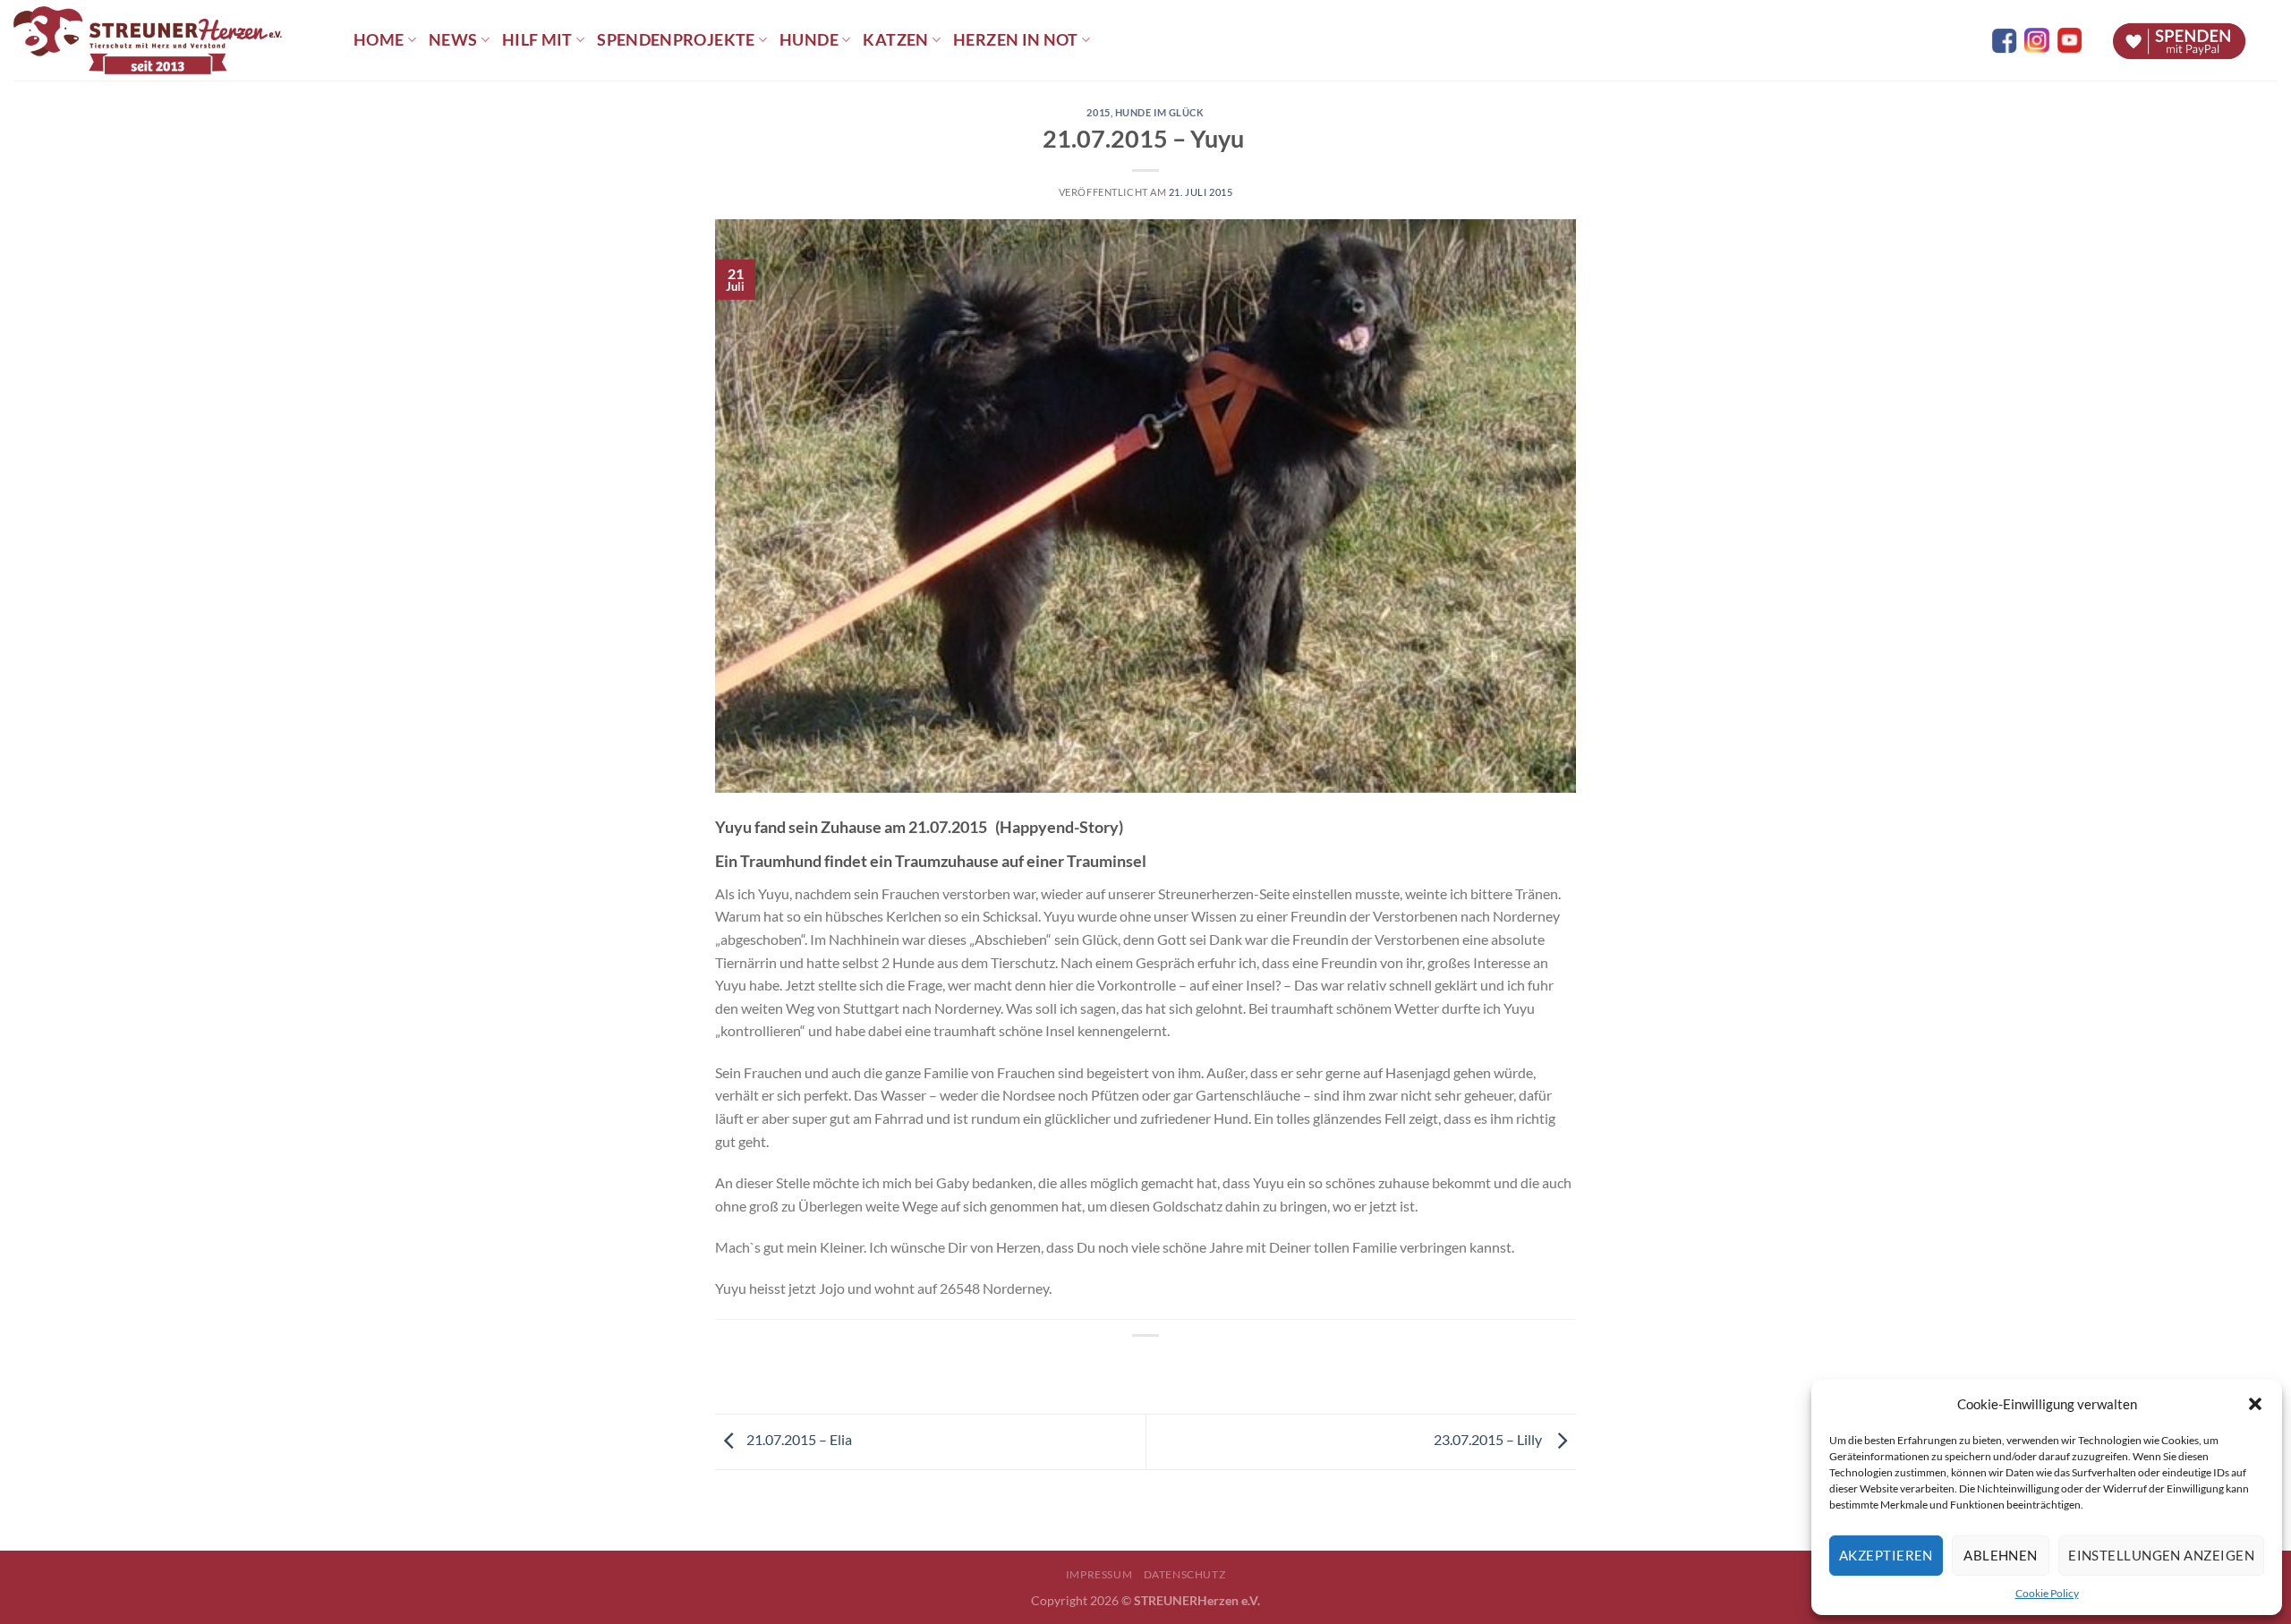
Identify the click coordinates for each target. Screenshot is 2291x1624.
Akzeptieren (1886, 1555)
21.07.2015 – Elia (799, 1439)
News (453, 40)
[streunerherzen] (170, 40)
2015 (1098, 112)
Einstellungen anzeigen (2161, 1555)
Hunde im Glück (1160, 112)
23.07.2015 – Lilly (1490, 1439)
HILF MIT (537, 40)
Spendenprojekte (676, 40)
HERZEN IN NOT (1016, 40)
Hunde (809, 40)
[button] (2255, 1404)
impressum (1099, 1574)
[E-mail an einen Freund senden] (1162, 1366)
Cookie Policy (2047, 1593)
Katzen (895, 40)
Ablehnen (2001, 1555)
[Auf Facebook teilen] (1130, 1366)
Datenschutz (1185, 1574)
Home (379, 40)
